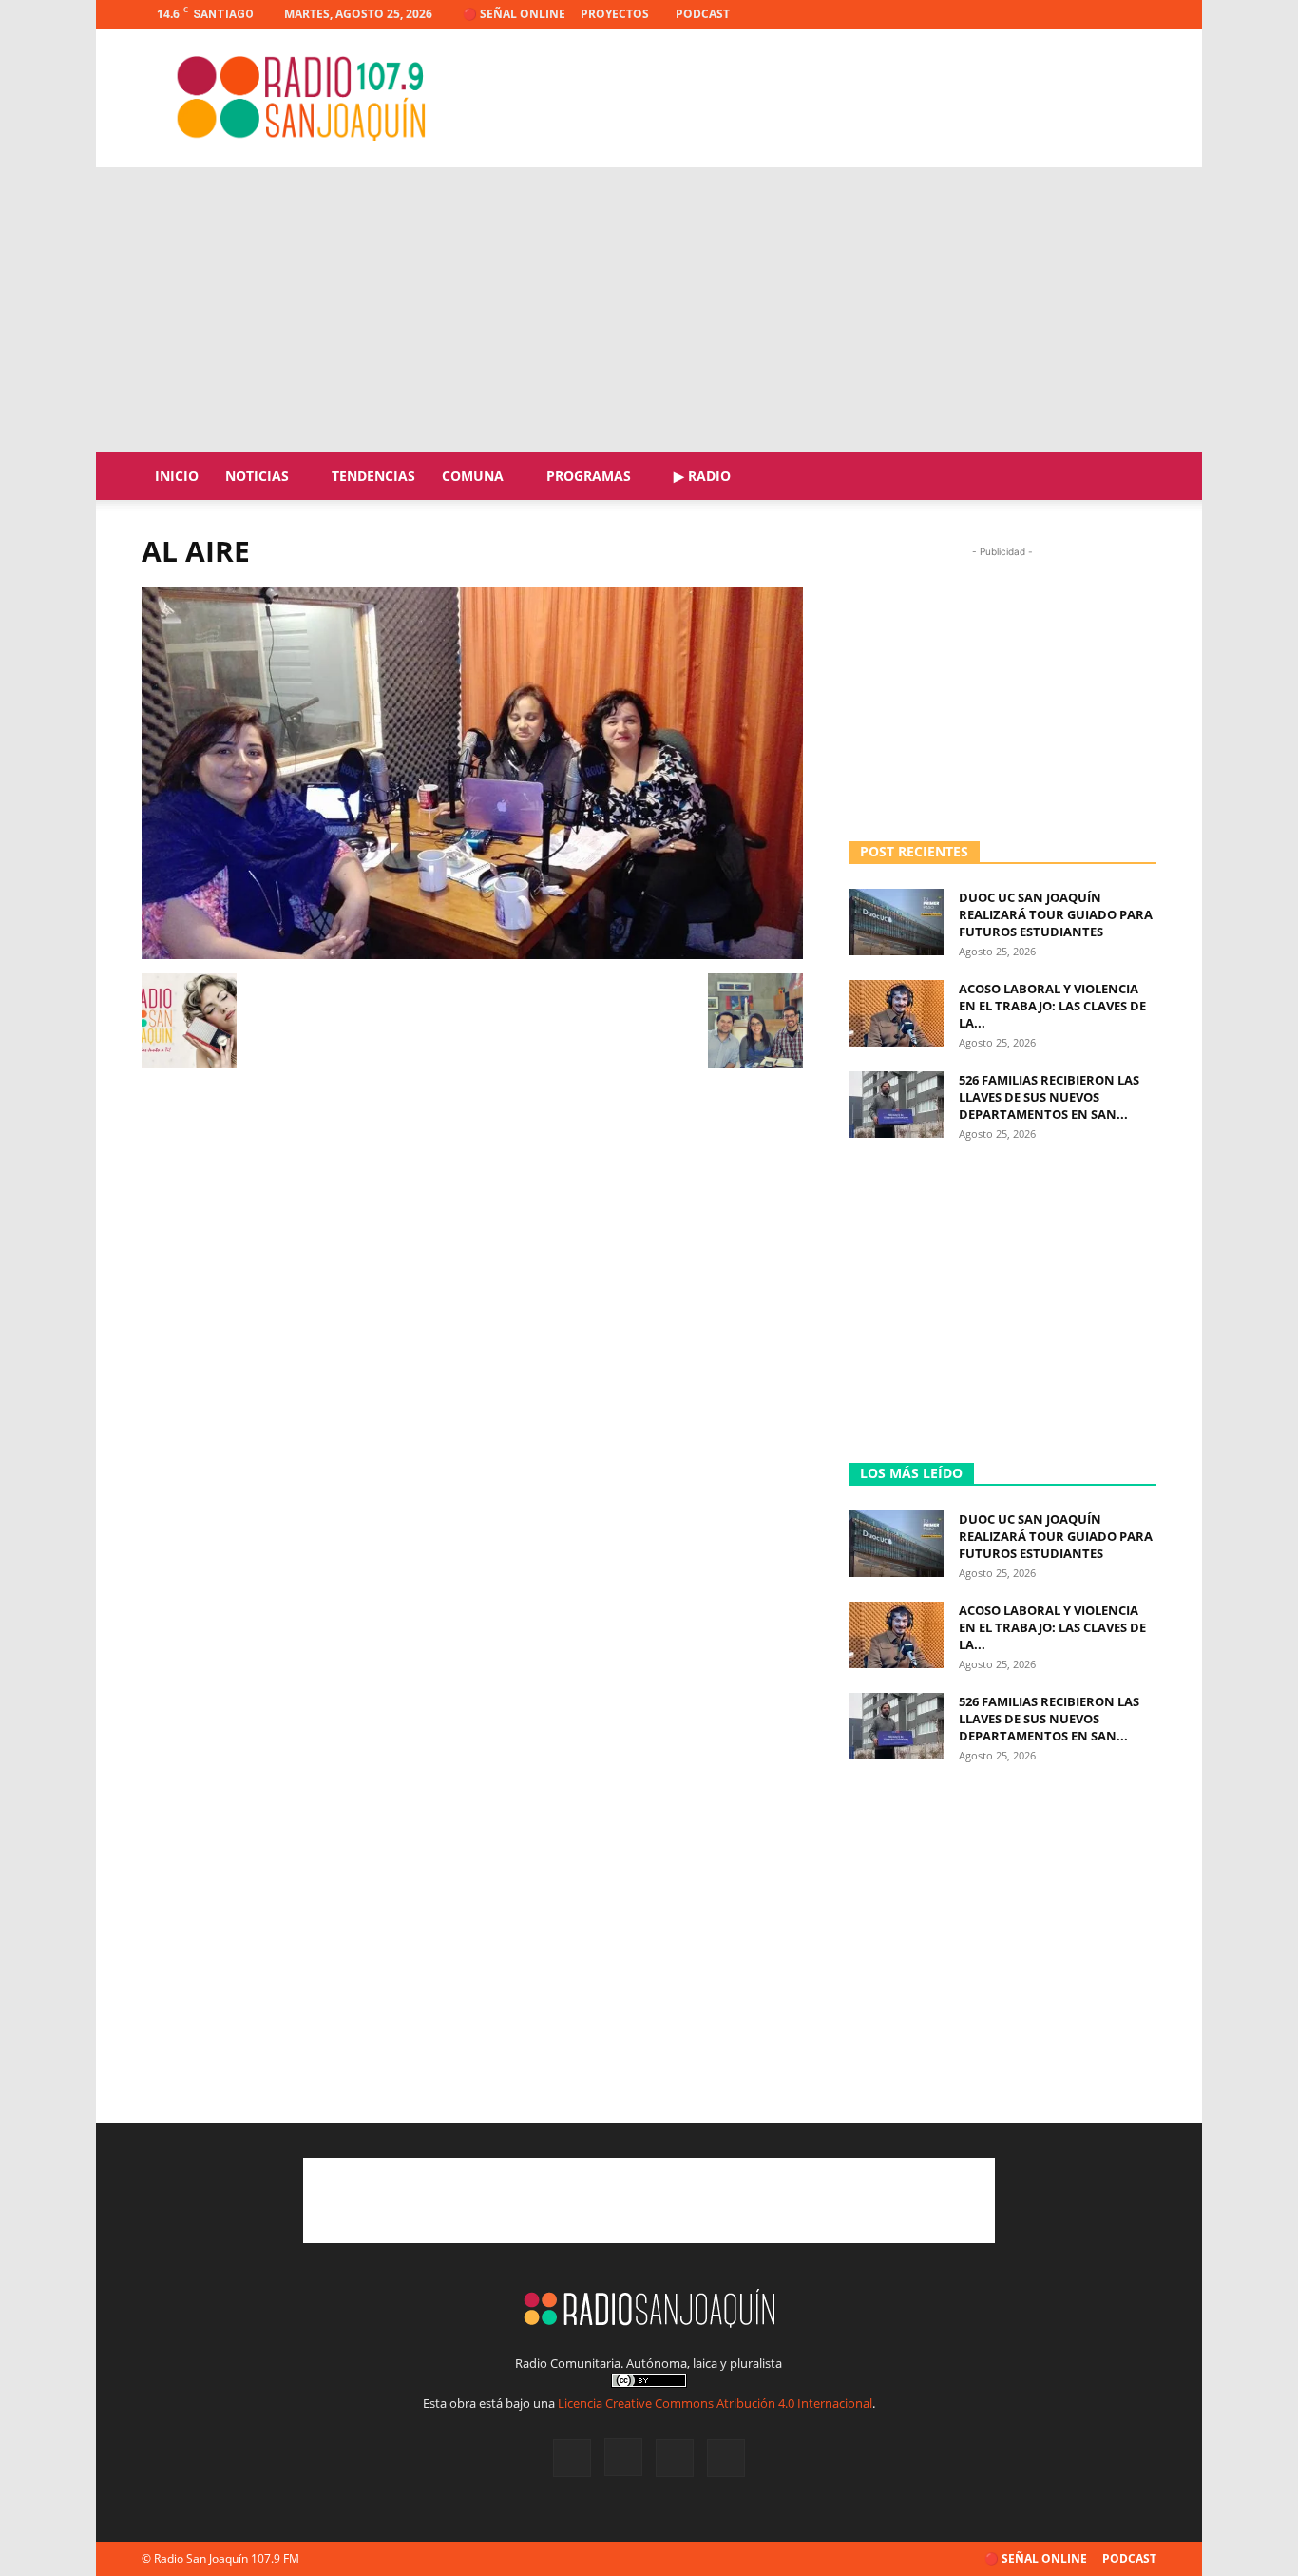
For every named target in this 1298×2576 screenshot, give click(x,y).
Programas (589, 476)
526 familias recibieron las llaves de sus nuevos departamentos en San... (1049, 1097)
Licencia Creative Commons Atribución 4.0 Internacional (715, 2403)
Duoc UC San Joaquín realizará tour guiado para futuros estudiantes (1056, 914)
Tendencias (373, 476)
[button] (1134, 478)
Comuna (473, 476)
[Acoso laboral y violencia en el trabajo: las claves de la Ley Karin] (896, 1013)
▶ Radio (702, 476)
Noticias (257, 476)
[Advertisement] (811, 98)
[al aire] (472, 954)
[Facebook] (1048, 14)
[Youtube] (1142, 14)
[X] (1111, 14)
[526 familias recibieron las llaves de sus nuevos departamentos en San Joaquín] (896, 1105)
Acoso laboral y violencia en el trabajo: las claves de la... (1052, 1006)
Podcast (703, 14)
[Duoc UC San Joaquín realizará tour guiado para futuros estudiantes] (896, 922)
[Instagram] (1079, 14)
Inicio (177, 476)
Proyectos (615, 14)
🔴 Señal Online (514, 14)
